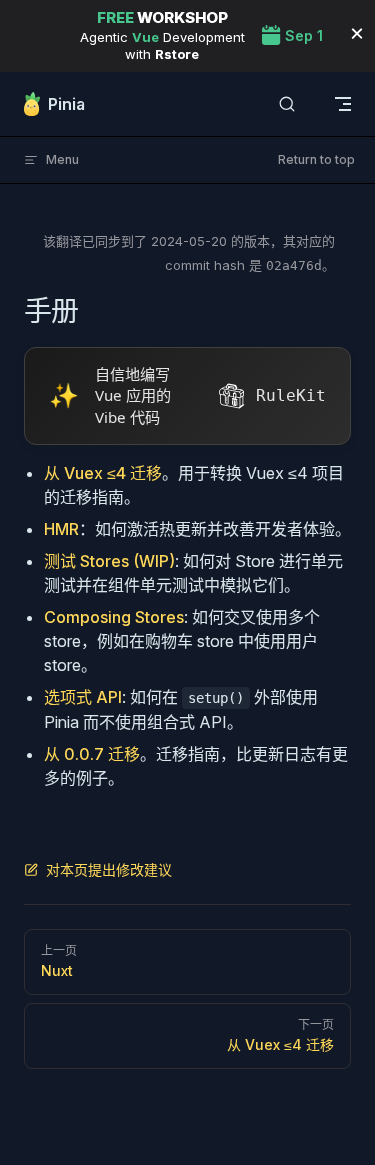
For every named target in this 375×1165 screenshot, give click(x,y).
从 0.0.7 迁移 (92, 754)
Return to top (316, 159)
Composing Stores (114, 617)
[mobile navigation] (343, 104)
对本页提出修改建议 (109, 869)
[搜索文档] (287, 104)
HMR (61, 529)
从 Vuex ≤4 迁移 (103, 473)
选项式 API (83, 697)
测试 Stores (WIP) (109, 561)
